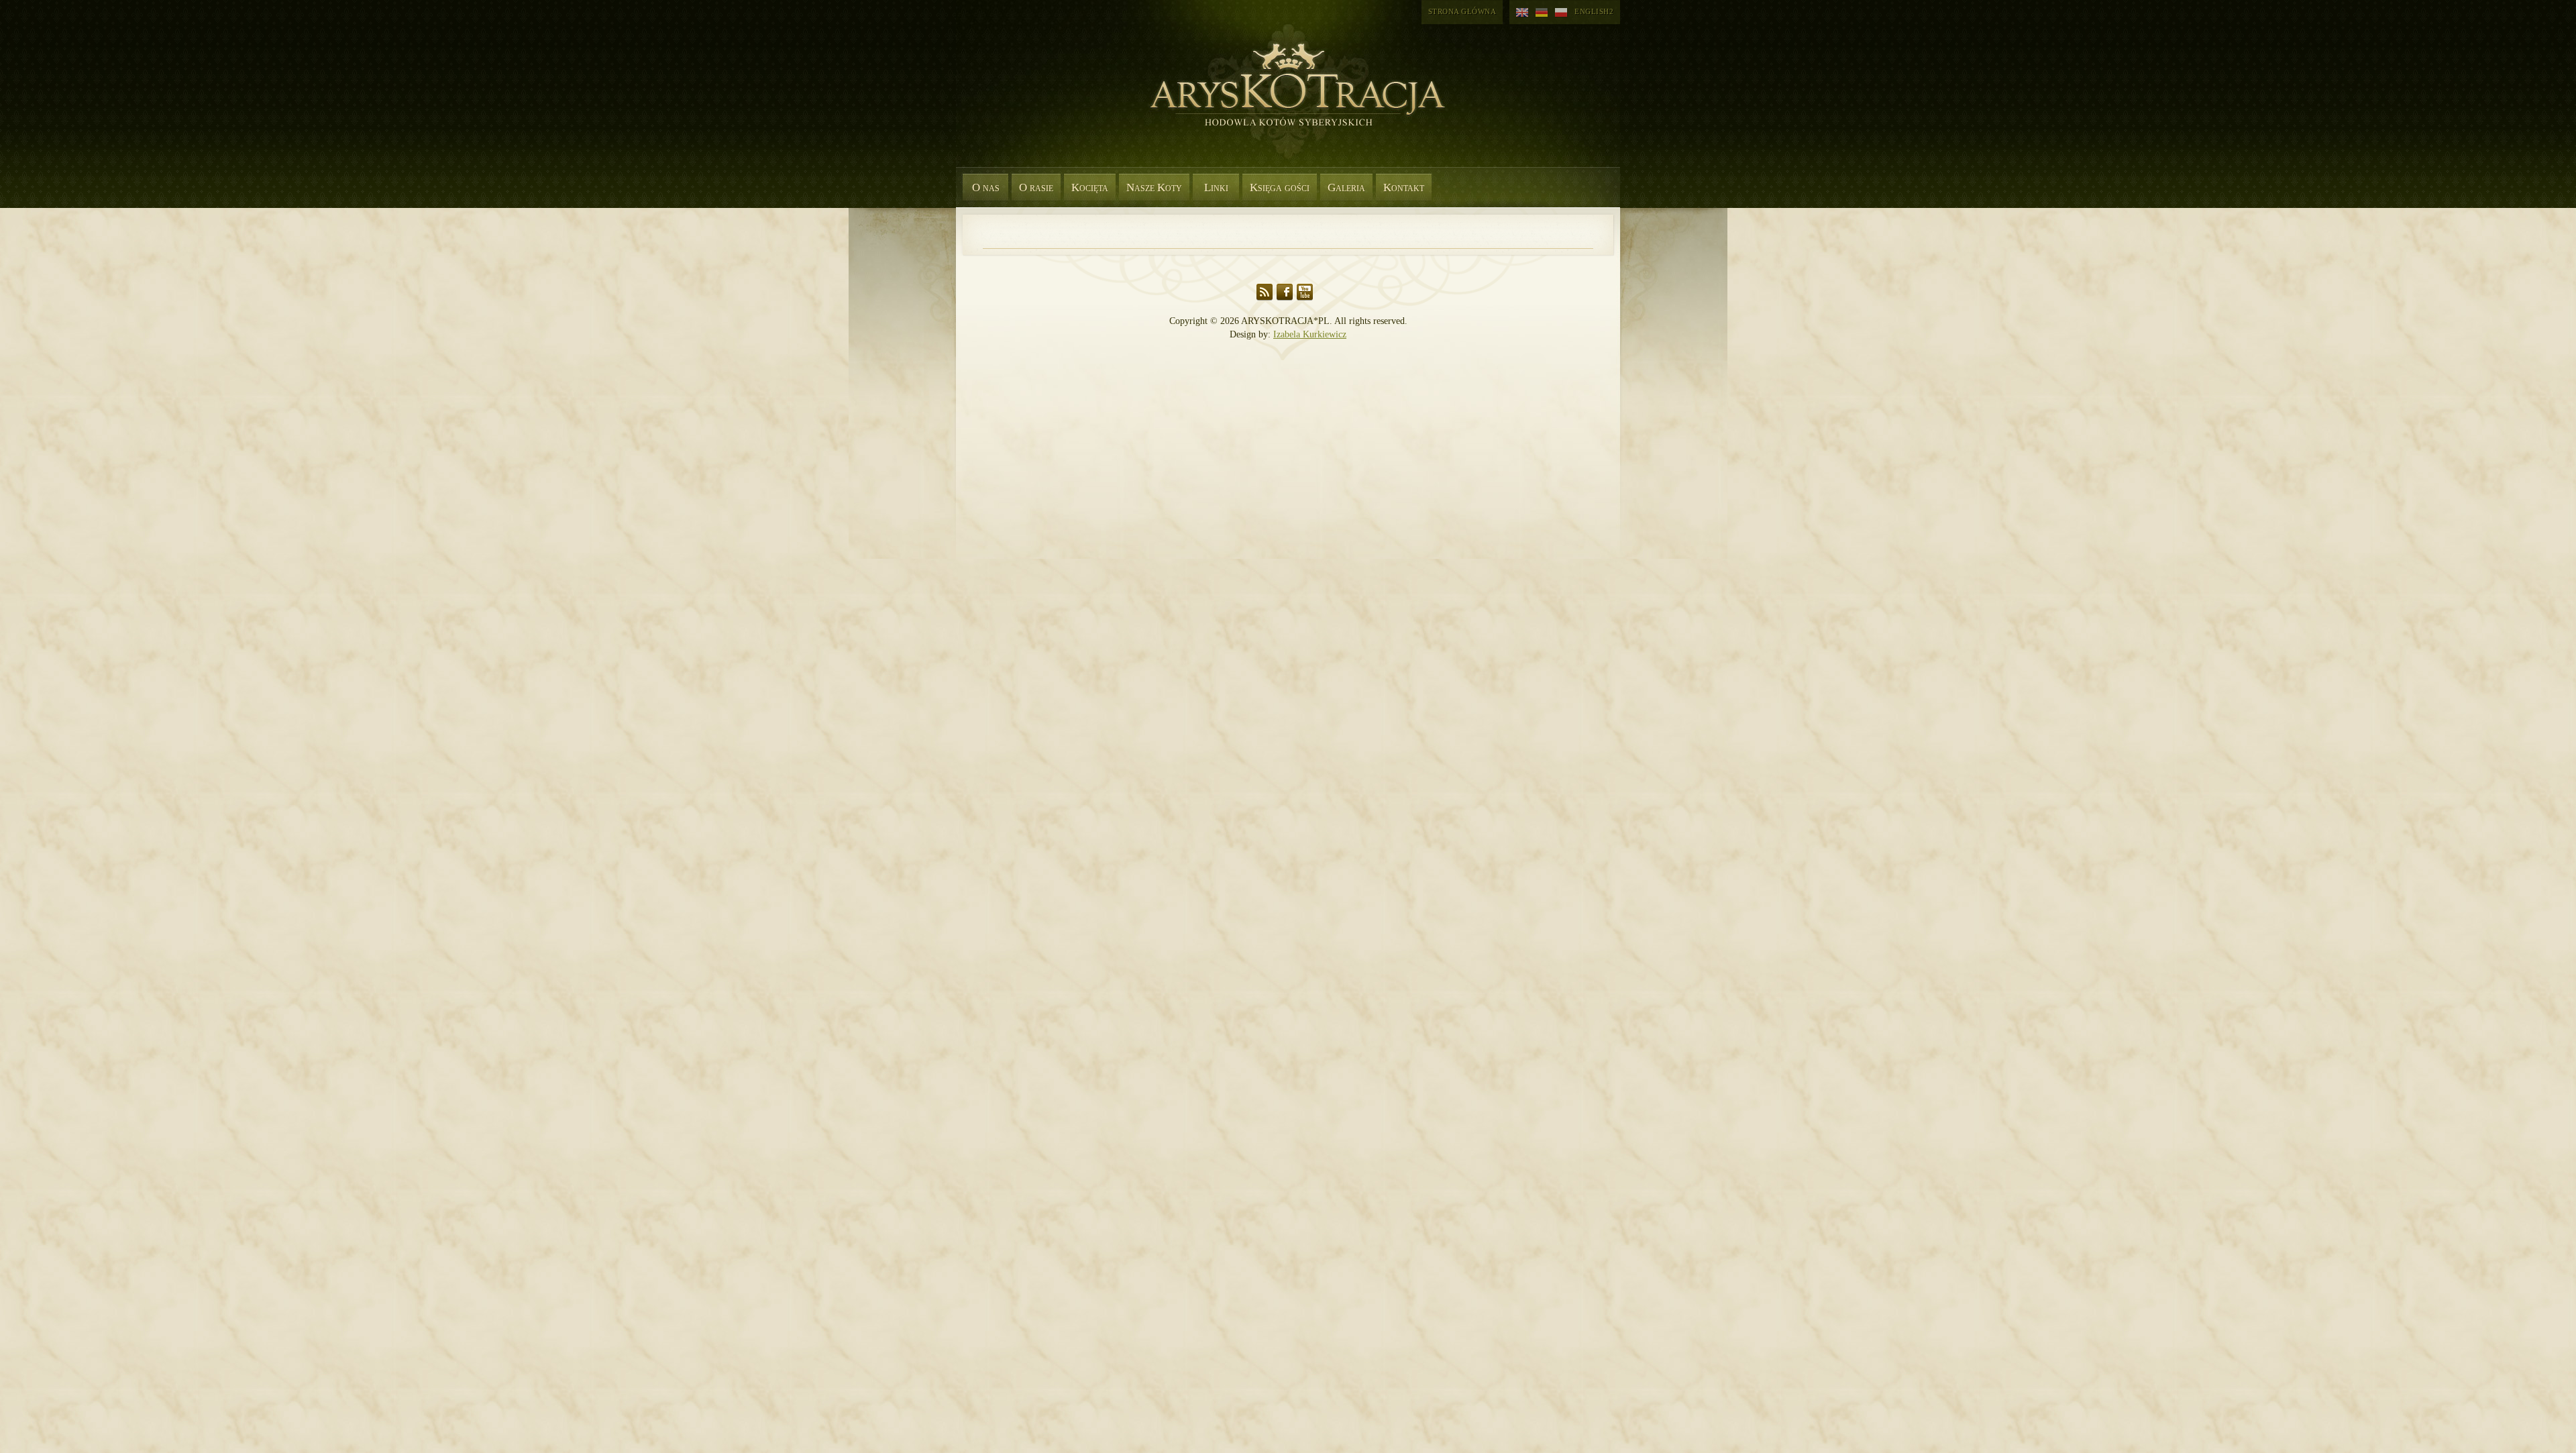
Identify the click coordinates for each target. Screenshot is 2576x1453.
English (1522, 13)
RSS (1265, 292)
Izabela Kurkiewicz (1310, 334)
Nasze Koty (1154, 187)
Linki (1216, 187)
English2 (1594, 11)
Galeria (1346, 187)
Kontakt (1404, 187)
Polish (1561, 13)
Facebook (1285, 292)
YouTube (1305, 292)
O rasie (1036, 187)
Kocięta (1090, 187)
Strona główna (1462, 11)
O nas (986, 187)
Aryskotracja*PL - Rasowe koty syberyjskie (1291, 101)
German (1542, 13)
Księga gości (1280, 187)
